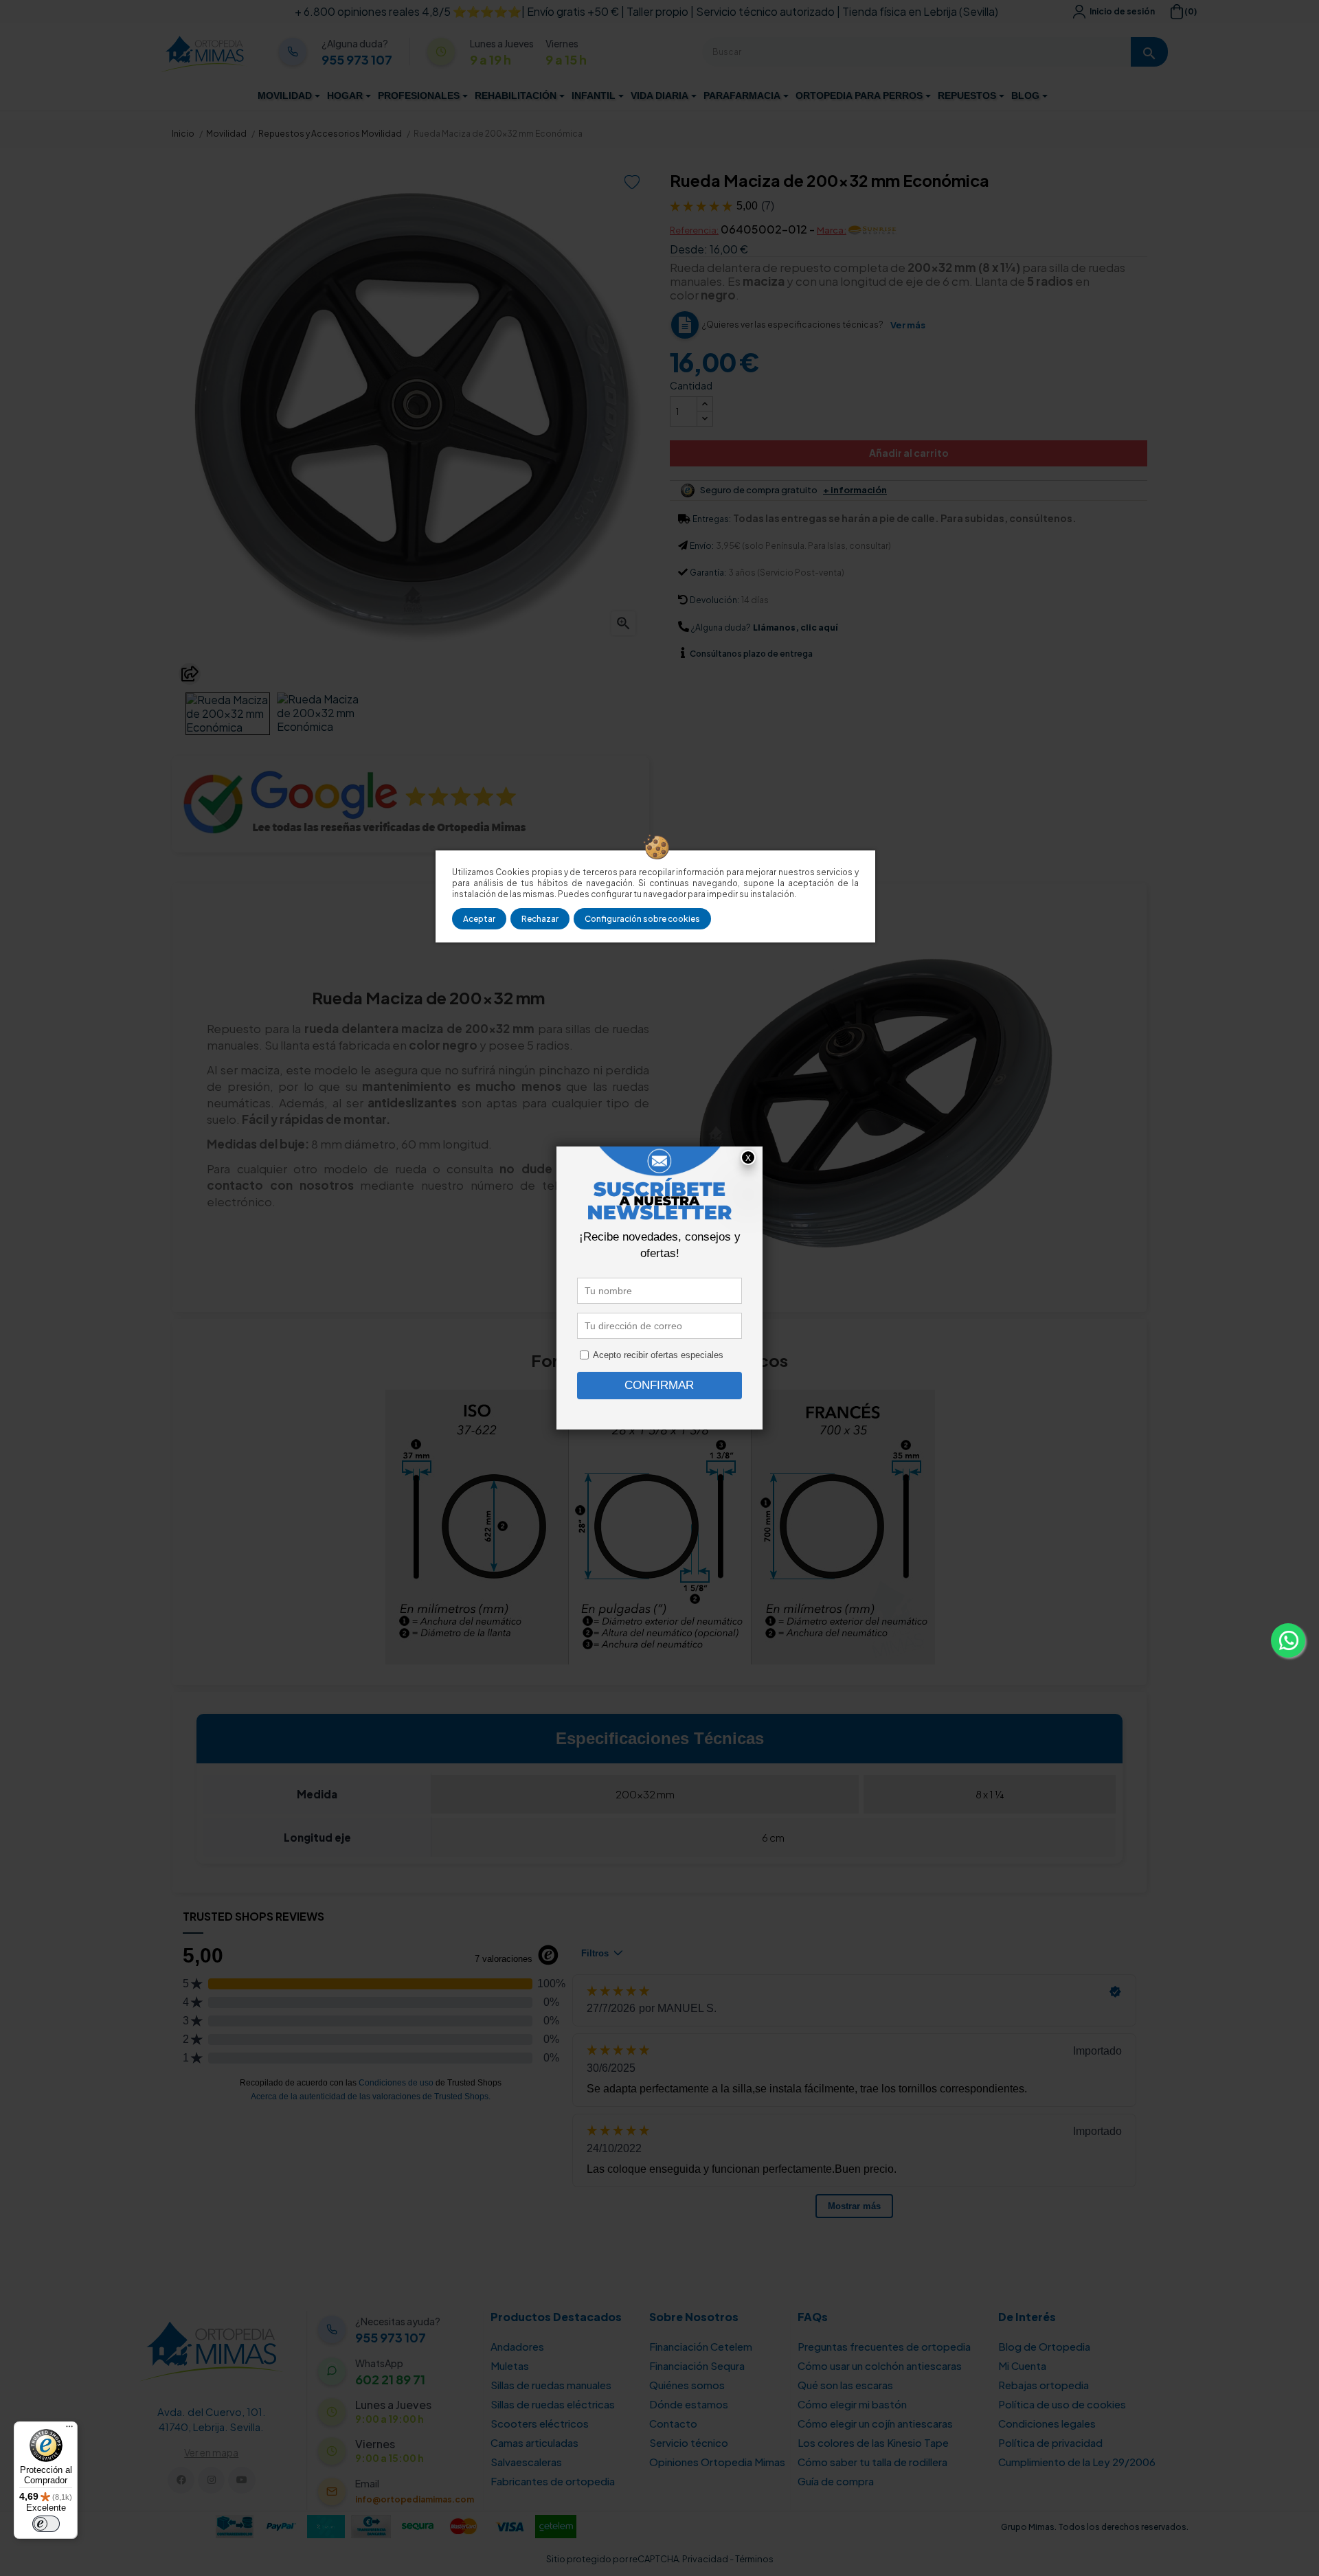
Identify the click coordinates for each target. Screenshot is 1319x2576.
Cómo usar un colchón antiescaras (880, 2365)
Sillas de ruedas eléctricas (553, 2404)
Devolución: (714, 600)
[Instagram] (211, 2480)
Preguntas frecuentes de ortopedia (884, 2346)
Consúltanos (717, 654)
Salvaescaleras (526, 2462)
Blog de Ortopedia (1044, 2346)
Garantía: (708, 573)
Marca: (832, 230)
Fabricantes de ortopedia (553, 2481)
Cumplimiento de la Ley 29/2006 (1077, 2462)
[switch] (46, 2524)
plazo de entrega (751, 654)
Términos (754, 2559)
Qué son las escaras (845, 2385)
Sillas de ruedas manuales (551, 2385)
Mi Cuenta (1022, 2365)
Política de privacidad (1050, 2442)
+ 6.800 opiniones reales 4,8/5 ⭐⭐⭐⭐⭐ (408, 11)
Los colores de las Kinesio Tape (873, 2442)
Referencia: (694, 230)
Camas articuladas (534, 2442)
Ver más (908, 325)
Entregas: (712, 519)
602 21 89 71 (390, 2380)
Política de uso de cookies (1062, 2404)
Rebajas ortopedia (1044, 2385)
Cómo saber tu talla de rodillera (872, 2462)
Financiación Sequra (697, 2365)
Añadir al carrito (909, 453)
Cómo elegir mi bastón (852, 2404)
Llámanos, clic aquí (795, 628)
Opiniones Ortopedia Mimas (717, 2462)
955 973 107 (357, 60)
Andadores (517, 2346)
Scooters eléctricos (540, 2423)
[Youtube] (241, 2480)
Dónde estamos (689, 2404)
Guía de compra (836, 2481)
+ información (855, 490)
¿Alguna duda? (721, 628)
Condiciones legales (1047, 2423)
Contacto (673, 2423)
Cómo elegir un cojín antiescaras (875, 2423)
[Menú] (69, 2430)
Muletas (510, 2365)
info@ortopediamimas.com (415, 2499)
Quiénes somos (687, 2385)
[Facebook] (181, 2480)
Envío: (702, 546)
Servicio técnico (689, 2442)
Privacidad (705, 2559)
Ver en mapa (211, 2452)
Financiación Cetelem (701, 2346)
